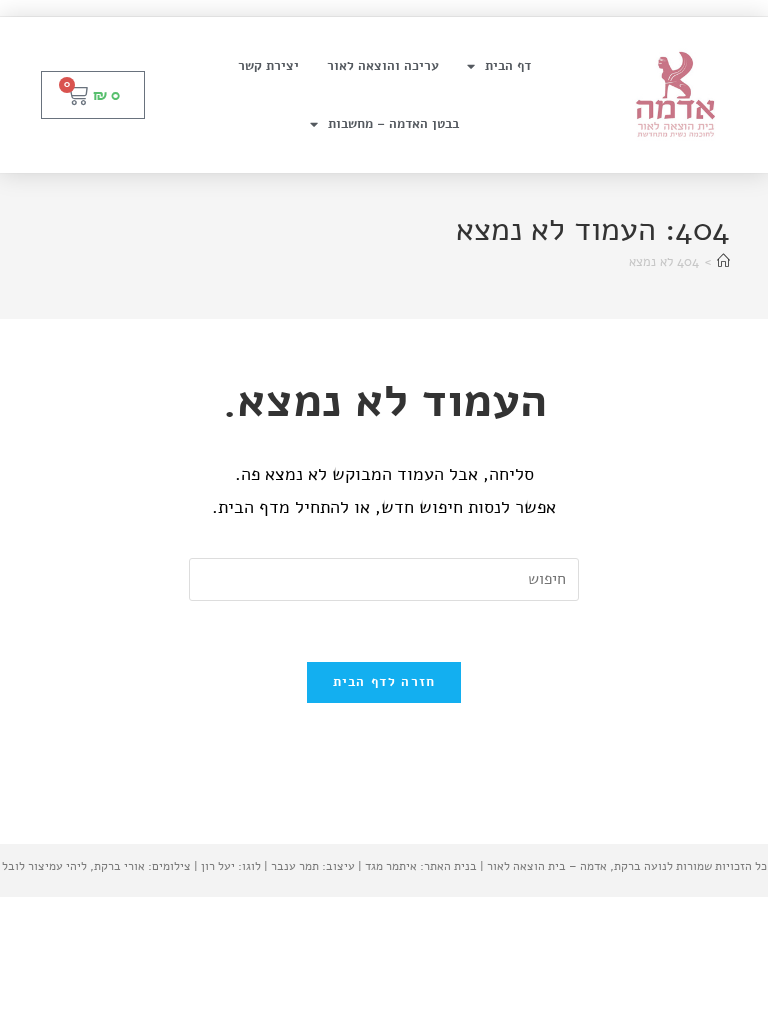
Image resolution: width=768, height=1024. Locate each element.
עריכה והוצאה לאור (383, 66)
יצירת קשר (268, 66)
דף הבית (508, 66)
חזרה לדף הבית (384, 682)
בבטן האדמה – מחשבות (393, 124)
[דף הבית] (723, 262)
